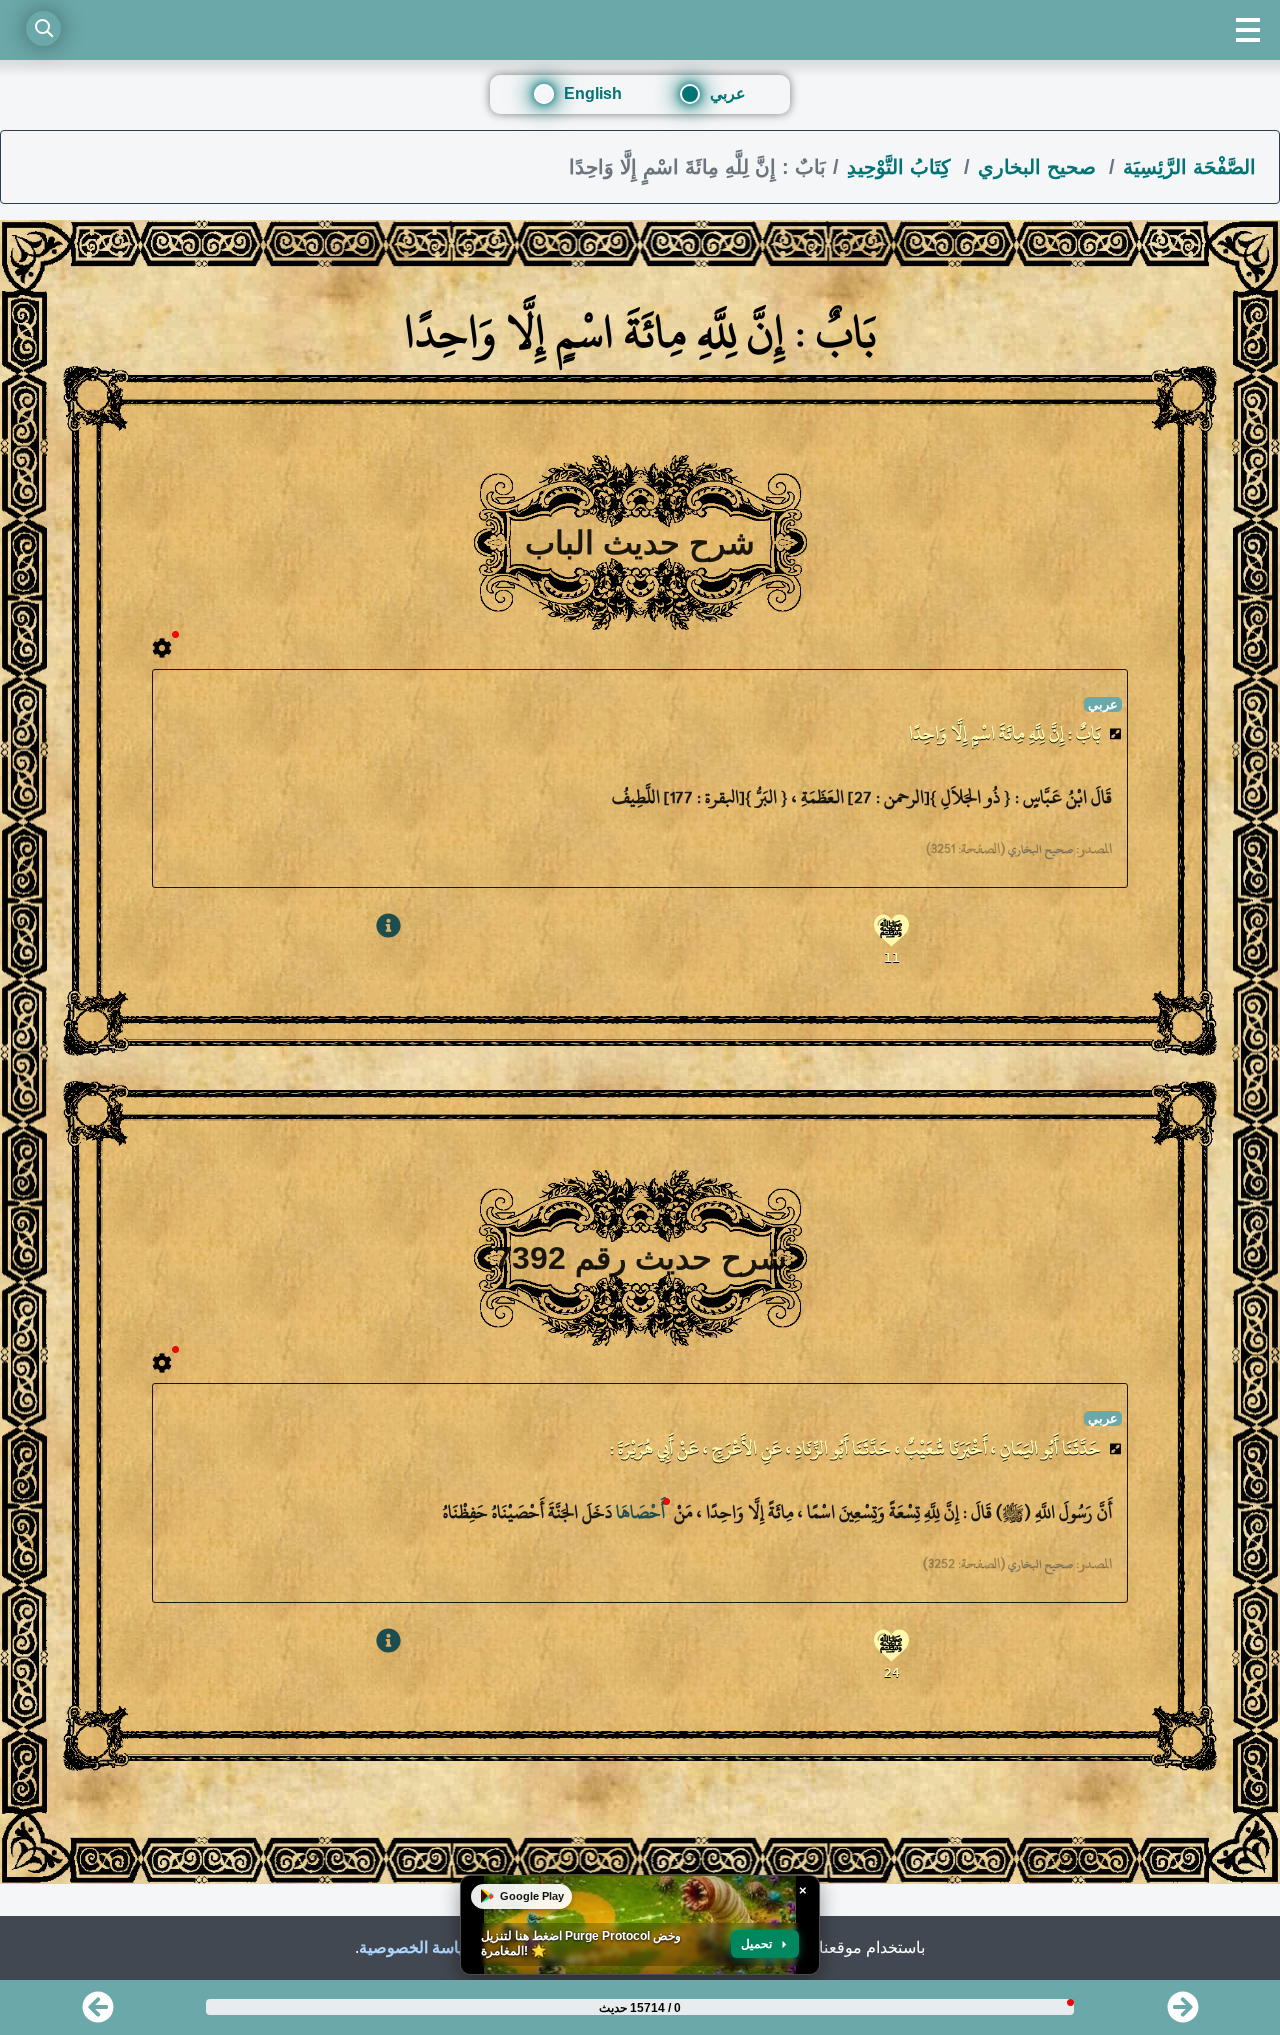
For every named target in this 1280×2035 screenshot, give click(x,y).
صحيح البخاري (1040, 167)
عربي (728, 93)
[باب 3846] (98, 2013)
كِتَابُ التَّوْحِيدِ (902, 167)
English (593, 93)
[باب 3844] (1183, 2013)
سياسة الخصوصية (418, 1947)
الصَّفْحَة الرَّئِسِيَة (1189, 167)
